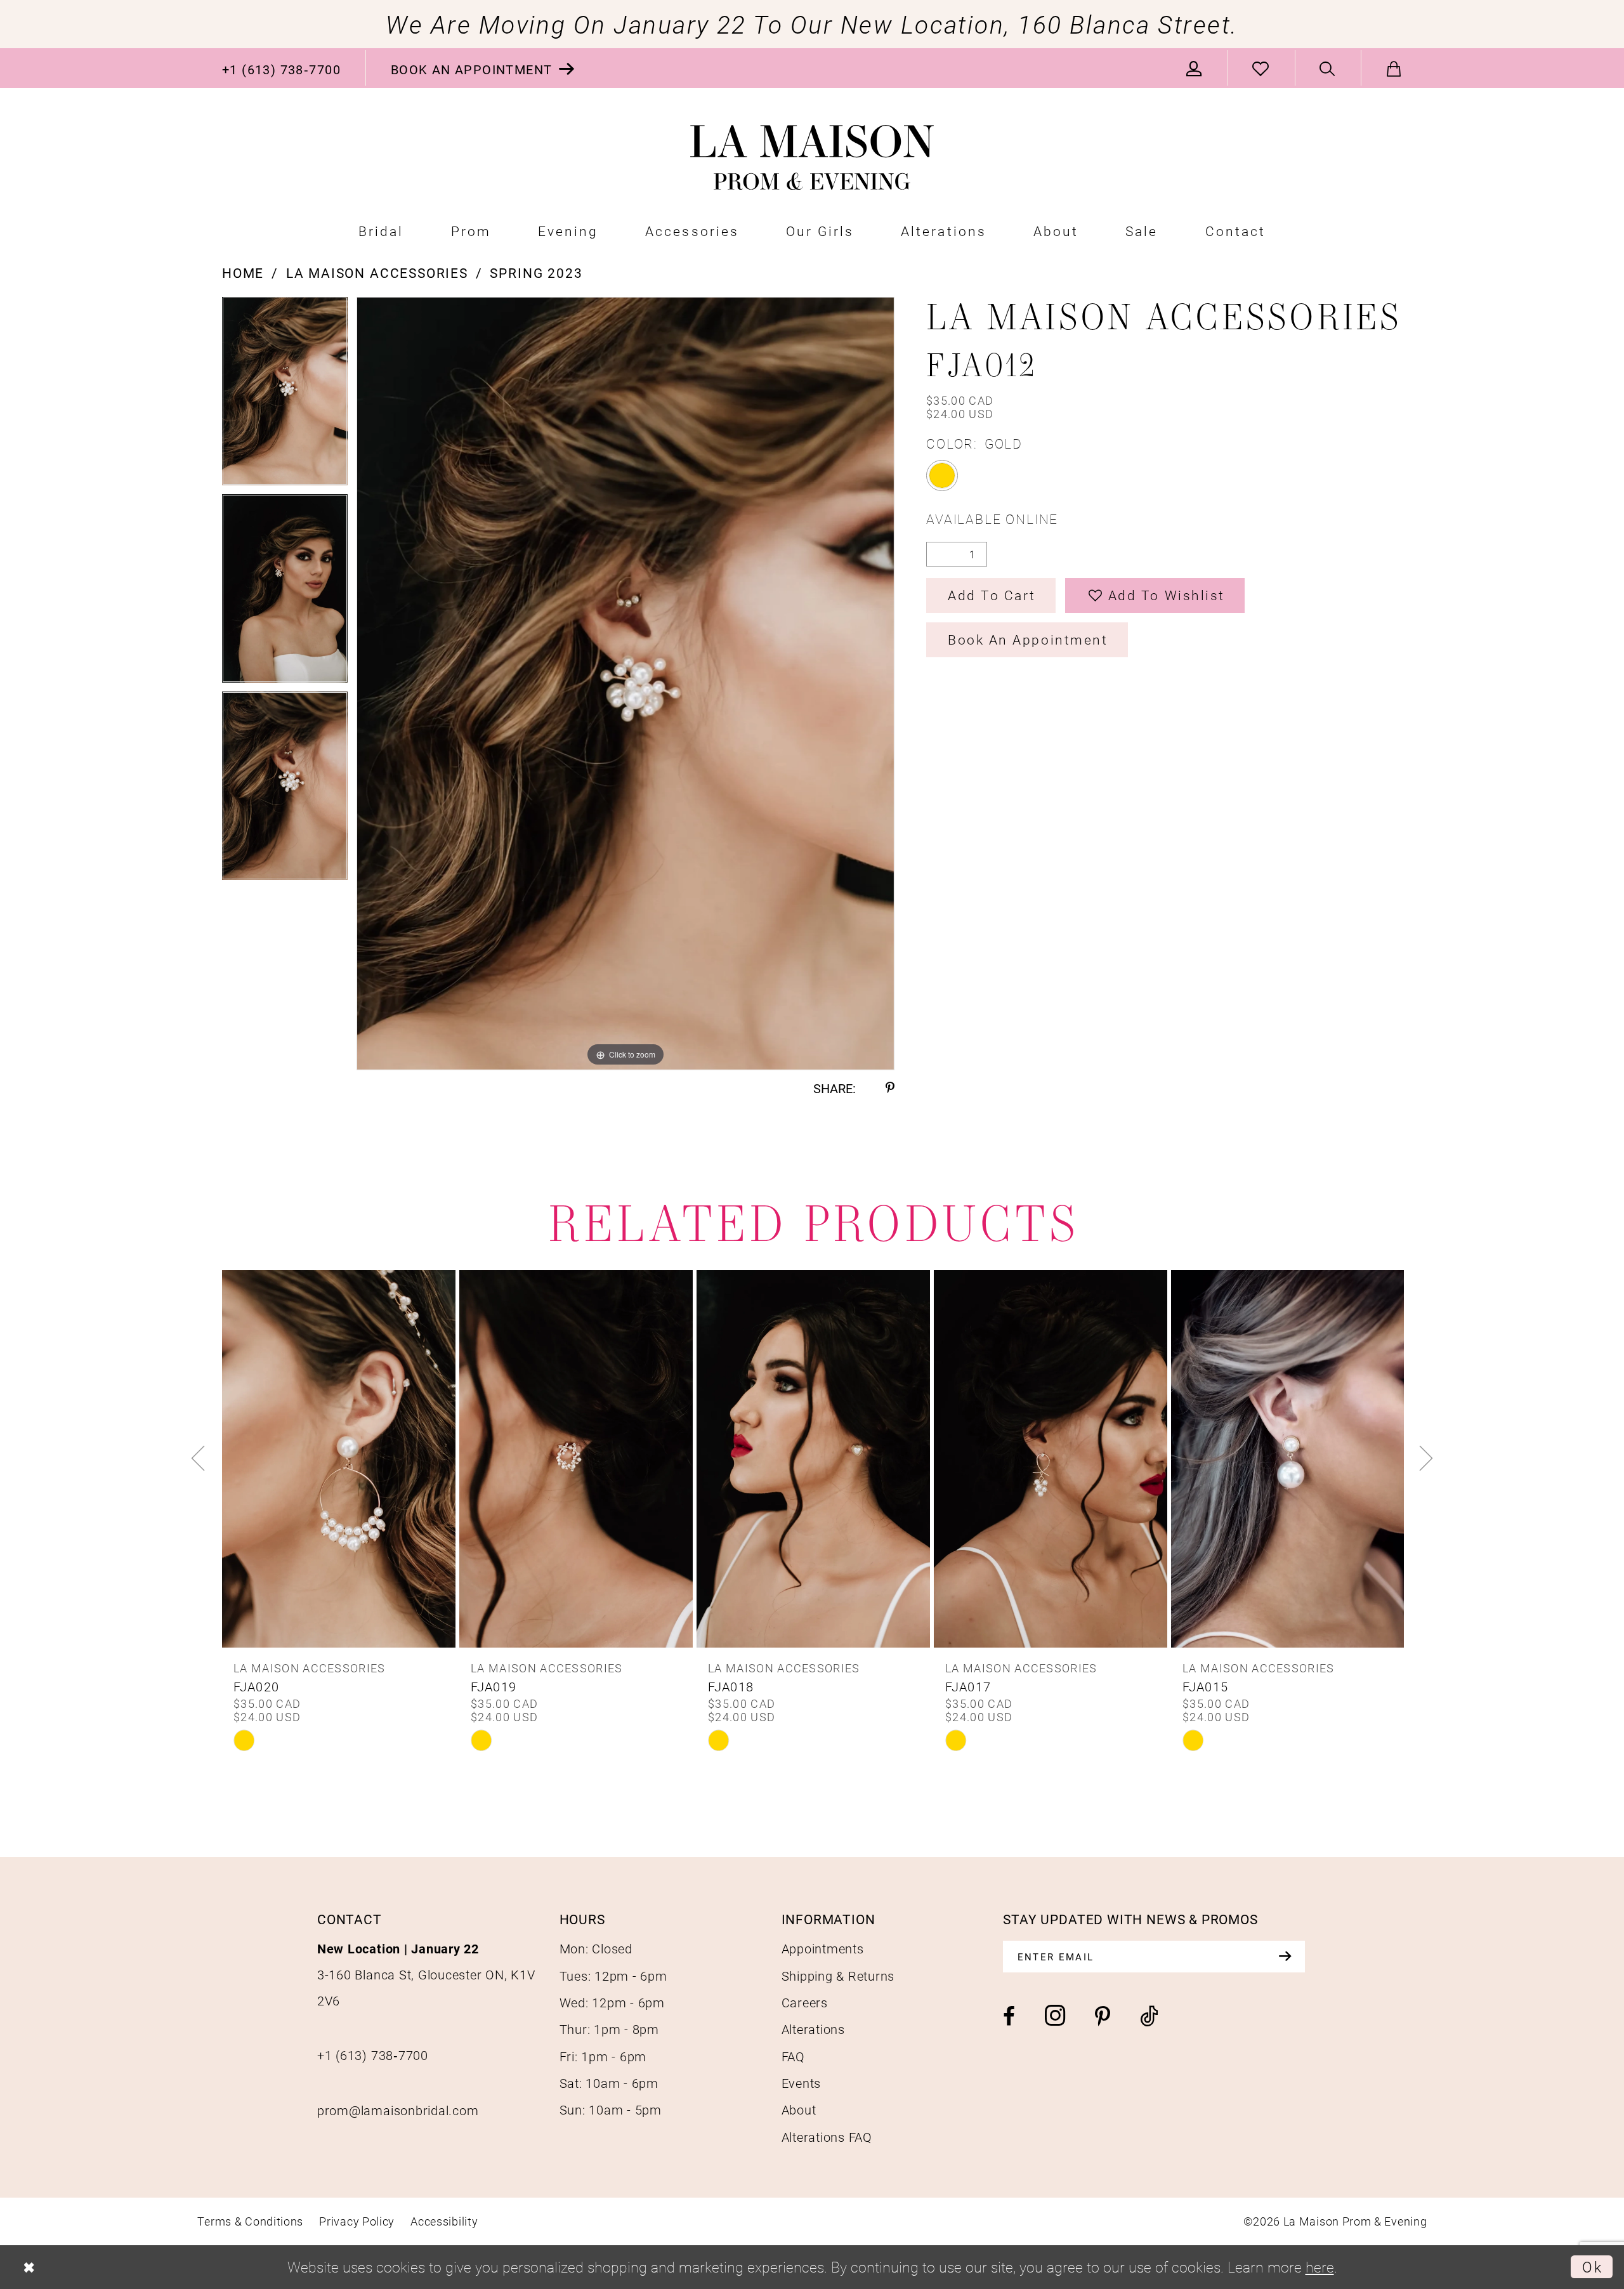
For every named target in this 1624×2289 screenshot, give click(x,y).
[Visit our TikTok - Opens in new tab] (1149, 2017)
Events (802, 2083)
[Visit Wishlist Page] (1261, 68)
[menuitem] (282, 68)
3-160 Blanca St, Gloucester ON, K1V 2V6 (426, 1974)
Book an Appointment (1028, 639)
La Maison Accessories (377, 273)
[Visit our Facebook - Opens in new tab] (1009, 2017)
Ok (1592, 2267)
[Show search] (1328, 68)
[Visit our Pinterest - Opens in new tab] (1103, 2017)
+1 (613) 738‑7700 (373, 2055)
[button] (1195, 68)
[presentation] (339, 1459)
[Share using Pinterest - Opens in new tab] (890, 1089)
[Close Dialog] (29, 2267)
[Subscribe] (1285, 1957)
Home (243, 273)
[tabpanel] (285, 396)
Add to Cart (992, 595)
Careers (805, 2002)
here (1320, 2267)
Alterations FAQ (827, 2137)
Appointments (823, 1948)
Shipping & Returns (838, 1976)
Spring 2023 (536, 273)
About (799, 2109)
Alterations (813, 2029)
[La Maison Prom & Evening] (812, 158)
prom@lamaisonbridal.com (398, 2110)
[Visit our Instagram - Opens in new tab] (1055, 2016)
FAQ (793, 2056)
